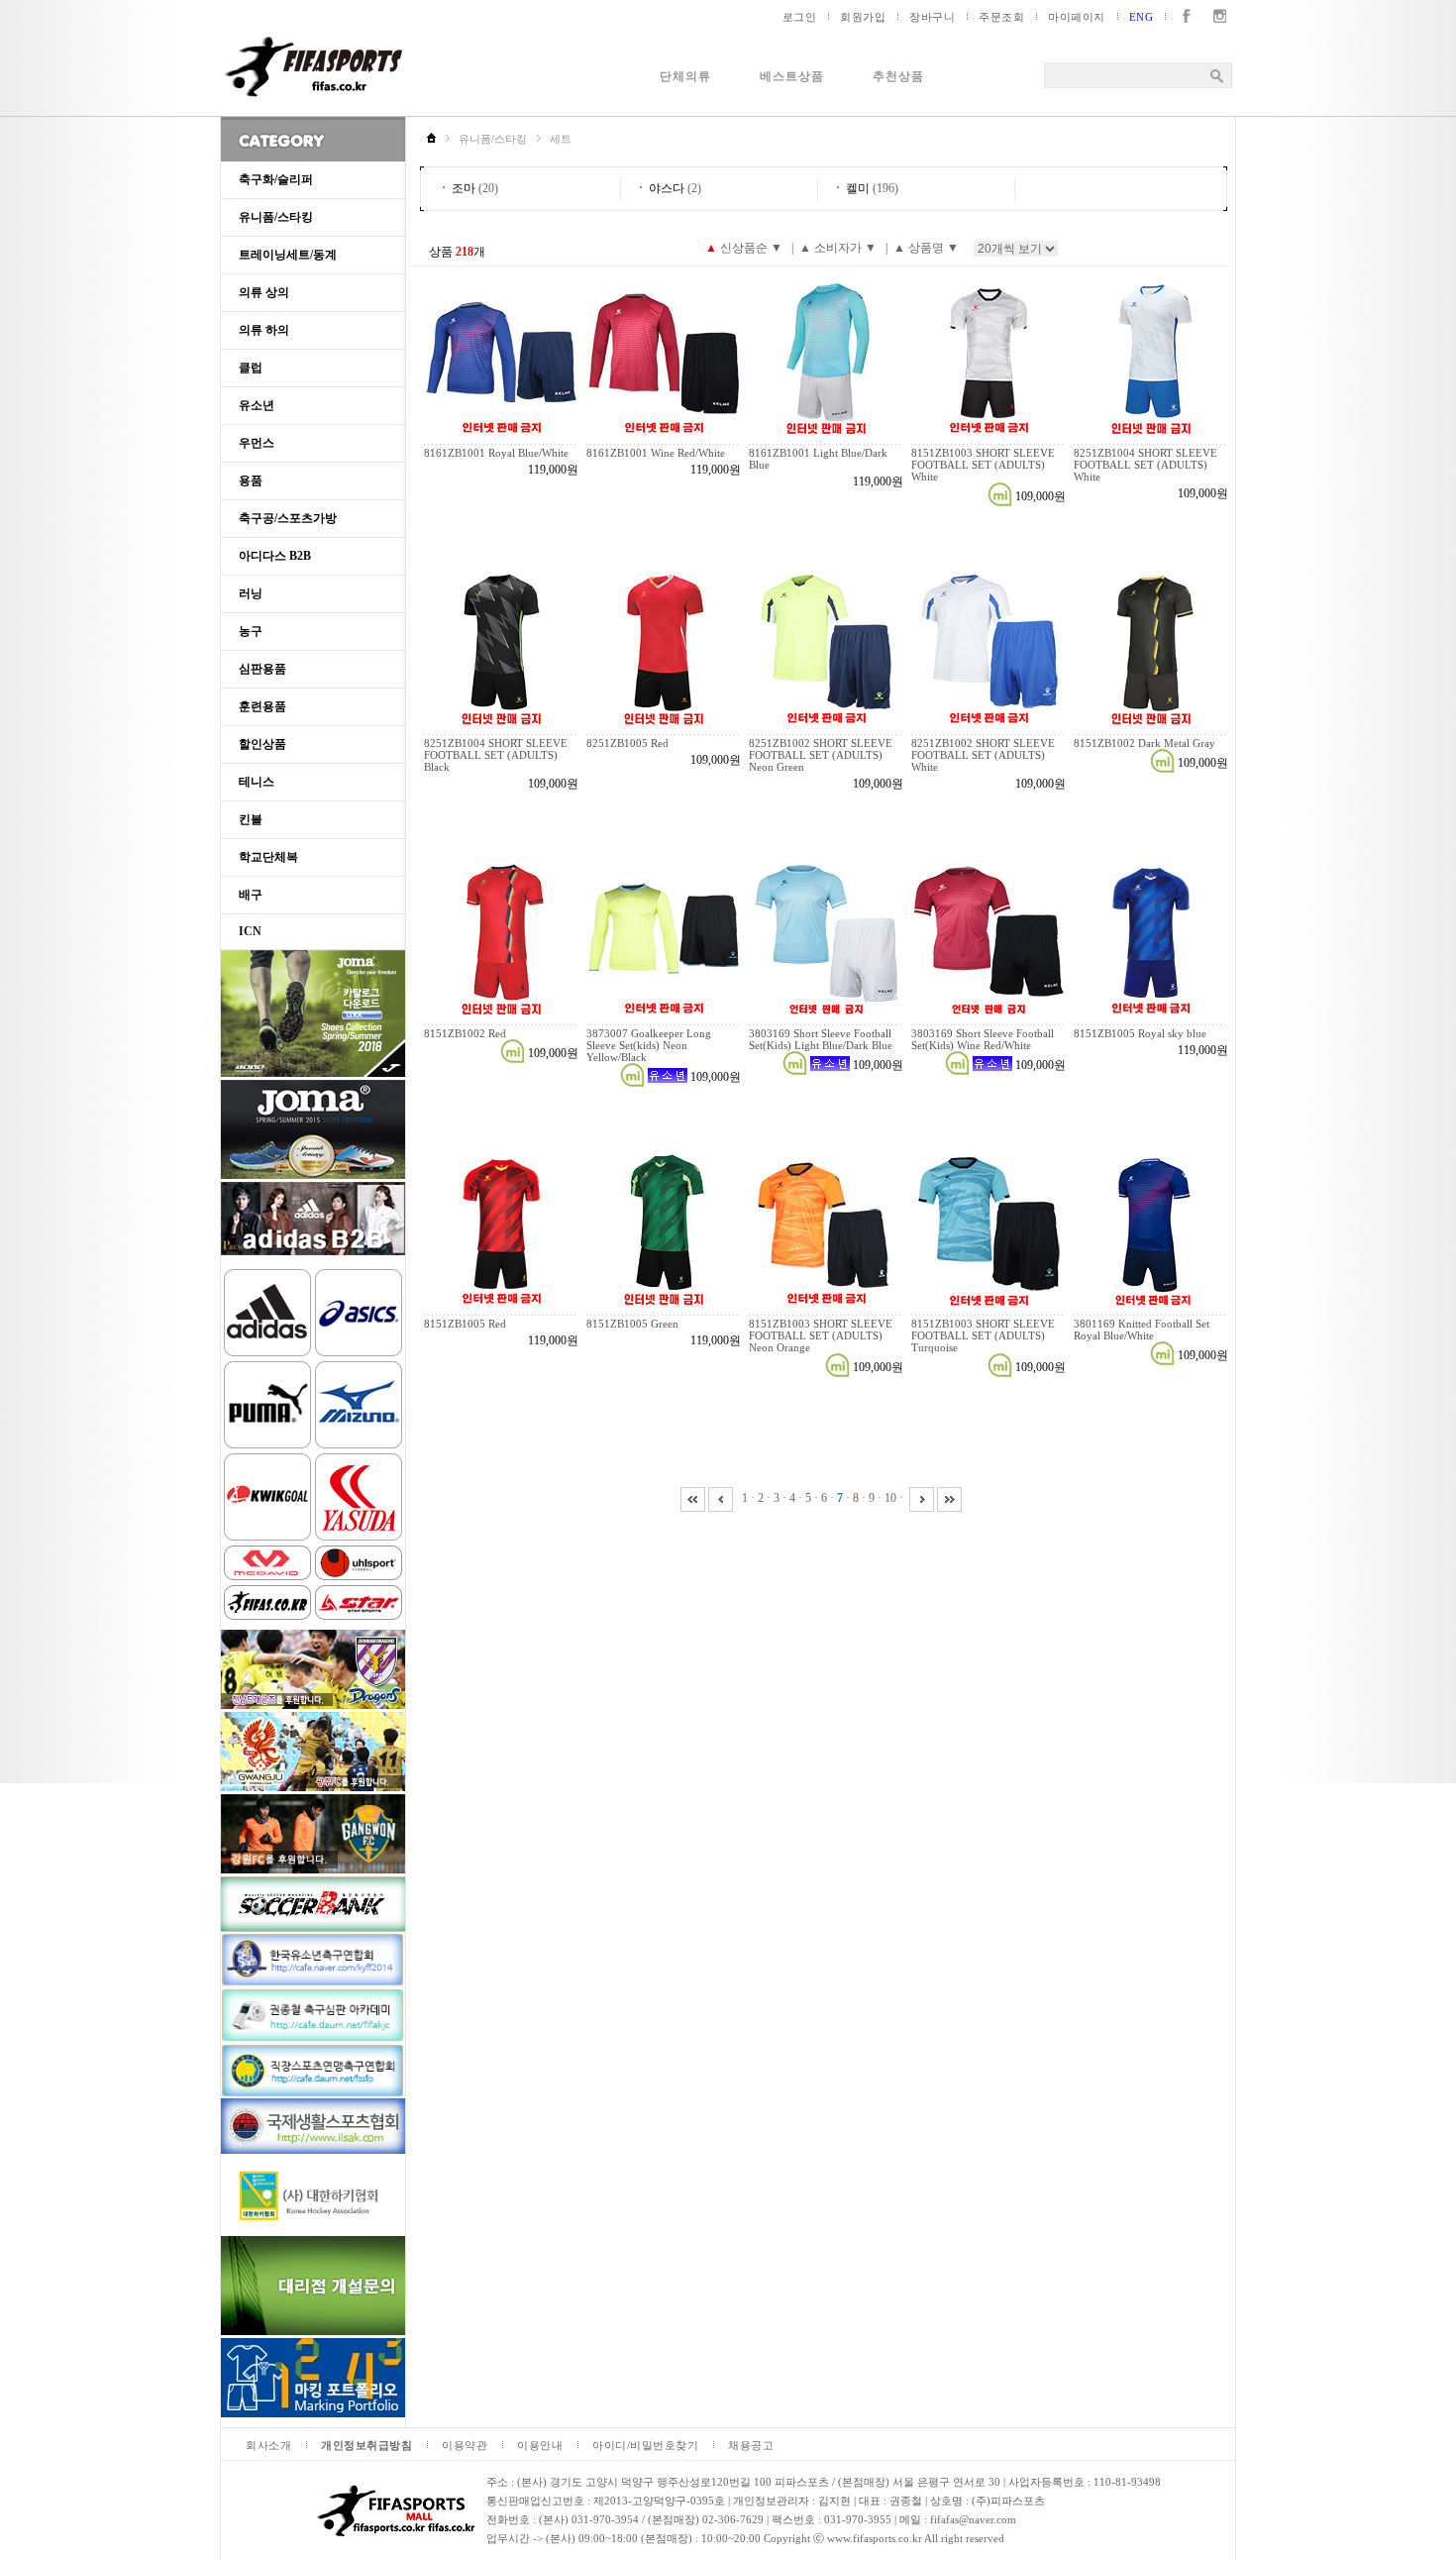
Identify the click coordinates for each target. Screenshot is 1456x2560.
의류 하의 (264, 330)
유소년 (257, 405)
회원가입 (863, 17)
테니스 (257, 782)
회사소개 (268, 2445)
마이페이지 (1077, 17)
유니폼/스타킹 (276, 217)
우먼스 (257, 443)
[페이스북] (1182, 17)
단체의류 (685, 76)
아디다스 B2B (275, 556)
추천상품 (898, 76)
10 (890, 1498)
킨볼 (251, 819)
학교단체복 (268, 857)
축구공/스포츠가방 (288, 518)
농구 (251, 631)
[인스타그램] (1215, 17)
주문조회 (1001, 17)
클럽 (251, 368)
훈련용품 (262, 706)
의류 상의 (264, 292)
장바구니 (932, 17)
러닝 (251, 593)
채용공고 (751, 2445)
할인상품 (262, 744)
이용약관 (465, 2445)
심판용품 (262, 669)
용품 (251, 480)
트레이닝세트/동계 (288, 255)
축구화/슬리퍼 (276, 179)
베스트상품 (792, 76)
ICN (250, 931)
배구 (251, 895)
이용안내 (540, 2445)
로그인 (800, 17)
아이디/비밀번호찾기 (645, 2445)
